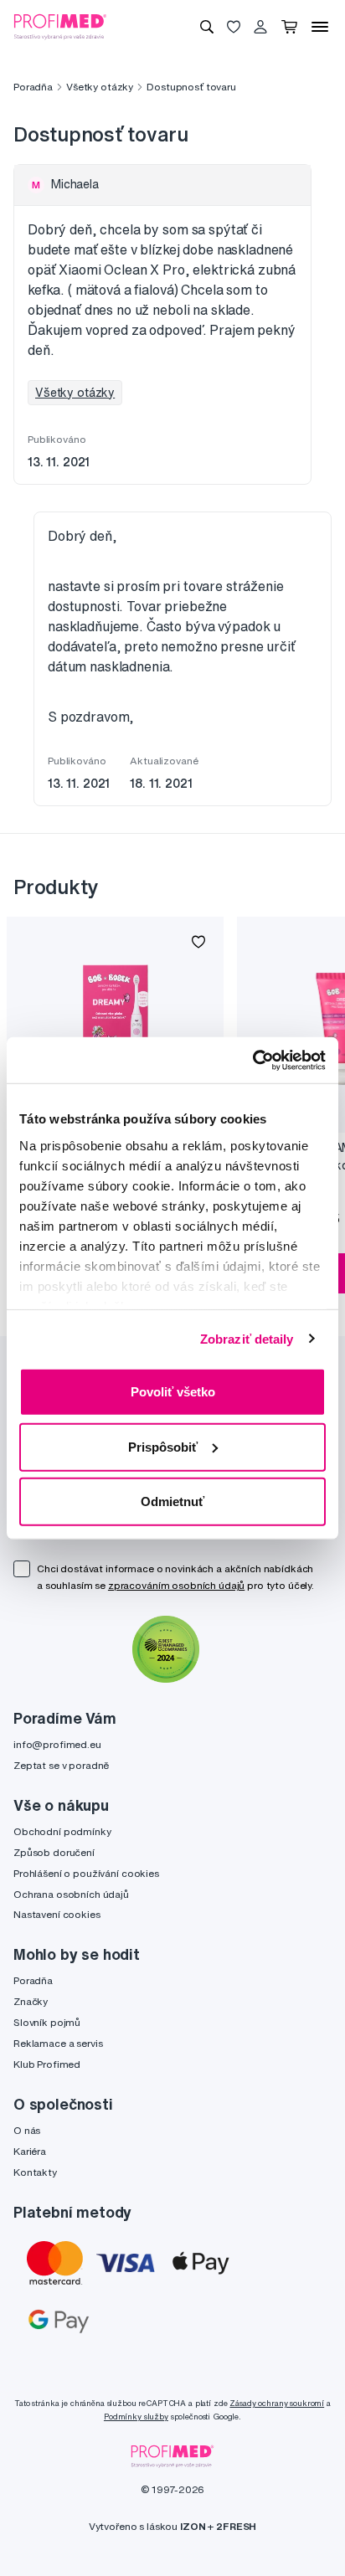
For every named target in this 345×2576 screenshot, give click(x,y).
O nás (27, 2130)
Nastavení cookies (57, 1914)
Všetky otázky (100, 87)
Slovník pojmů (47, 2022)
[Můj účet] (260, 27)
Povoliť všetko (173, 1392)
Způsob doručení (54, 1852)
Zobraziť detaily (247, 1338)
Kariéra (30, 2151)
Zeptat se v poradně (61, 1765)
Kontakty (35, 2172)
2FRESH (236, 2526)
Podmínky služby (136, 2417)
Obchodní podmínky (62, 1831)
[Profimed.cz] (60, 26)
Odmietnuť (172, 1501)
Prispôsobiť (163, 1446)
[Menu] (320, 27)
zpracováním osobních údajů (176, 1585)
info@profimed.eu (57, 1744)
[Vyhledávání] (207, 27)
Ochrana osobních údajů (71, 1894)
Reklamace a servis (58, 2043)
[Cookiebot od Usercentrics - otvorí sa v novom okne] (252, 1060)
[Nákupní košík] (289, 27)
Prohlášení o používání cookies (86, 1873)
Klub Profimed (47, 2064)
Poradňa (33, 87)
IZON (193, 2526)
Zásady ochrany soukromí (277, 2403)
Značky (31, 2001)
